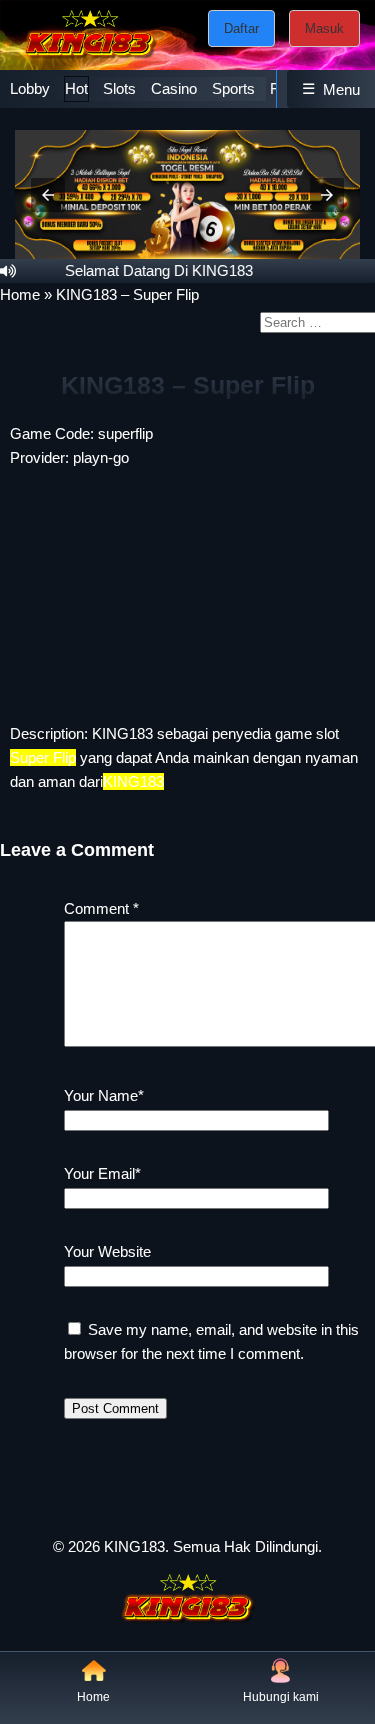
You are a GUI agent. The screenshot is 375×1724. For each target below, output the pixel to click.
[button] (48, 195)
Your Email (102, 1173)
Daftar (241, 28)
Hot (76, 88)
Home (20, 294)
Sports (233, 88)
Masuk (324, 28)
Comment (101, 908)
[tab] (30, 89)
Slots (119, 88)
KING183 (122, 733)
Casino (174, 88)
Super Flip (43, 757)
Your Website (107, 1251)
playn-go (101, 457)
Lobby (30, 88)
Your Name (104, 1095)
